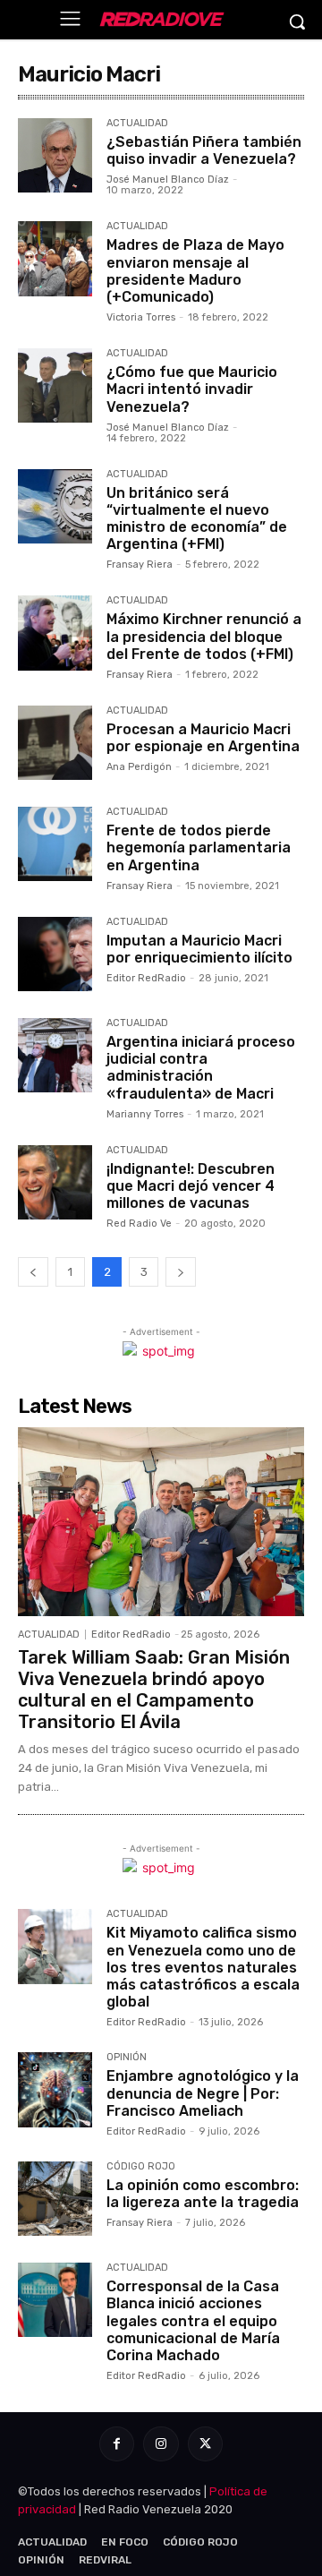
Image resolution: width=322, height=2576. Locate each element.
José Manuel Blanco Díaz (168, 180)
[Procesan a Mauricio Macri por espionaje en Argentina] (55, 743)
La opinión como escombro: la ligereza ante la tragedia (203, 2194)
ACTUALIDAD (137, 124)
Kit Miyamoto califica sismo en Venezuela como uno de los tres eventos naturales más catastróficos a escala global (203, 1967)
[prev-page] (33, 1272)
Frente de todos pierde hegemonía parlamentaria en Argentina (199, 847)
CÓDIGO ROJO (141, 2167)
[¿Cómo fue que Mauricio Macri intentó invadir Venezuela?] (55, 385)
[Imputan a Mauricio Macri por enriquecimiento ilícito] (55, 954)
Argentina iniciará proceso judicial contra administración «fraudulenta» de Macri (201, 1068)
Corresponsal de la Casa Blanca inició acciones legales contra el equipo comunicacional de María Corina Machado (193, 2321)
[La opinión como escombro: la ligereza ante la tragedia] (55, 2199)
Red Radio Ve (139, 1224)
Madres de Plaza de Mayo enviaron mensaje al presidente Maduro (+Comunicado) (195, 271)
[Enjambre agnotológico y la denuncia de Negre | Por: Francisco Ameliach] (55, 2089)
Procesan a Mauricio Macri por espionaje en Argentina (203, 738)
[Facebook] (117, 2444)
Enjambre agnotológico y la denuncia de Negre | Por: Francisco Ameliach (203, 2093)
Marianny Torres (145, 1114)
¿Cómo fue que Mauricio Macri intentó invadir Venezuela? (192, 389)
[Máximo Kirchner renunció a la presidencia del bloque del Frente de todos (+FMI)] (55, 633)
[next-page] (181, 1272)
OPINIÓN (127, 2058)
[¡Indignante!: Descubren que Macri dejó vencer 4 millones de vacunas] (55, 1182)
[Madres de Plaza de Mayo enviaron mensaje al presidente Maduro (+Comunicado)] (55, 258)
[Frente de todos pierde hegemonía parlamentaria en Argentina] (55, 844)
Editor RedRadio (146, 978)
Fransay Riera (140, 565)
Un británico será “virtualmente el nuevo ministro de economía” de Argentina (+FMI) (197, 519)
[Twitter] (205, 2444)
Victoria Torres (141, 317)
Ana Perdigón (139, 767)
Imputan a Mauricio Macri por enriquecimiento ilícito (199, 949)
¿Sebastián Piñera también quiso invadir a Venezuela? (204, 150)
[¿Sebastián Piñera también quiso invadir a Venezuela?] (55, 155)
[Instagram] (161, 2444)
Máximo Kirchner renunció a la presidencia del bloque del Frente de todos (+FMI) (204, 636)
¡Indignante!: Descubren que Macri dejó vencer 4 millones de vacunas (191, 1186)
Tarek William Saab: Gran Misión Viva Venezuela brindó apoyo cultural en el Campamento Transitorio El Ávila (154, 1690)
